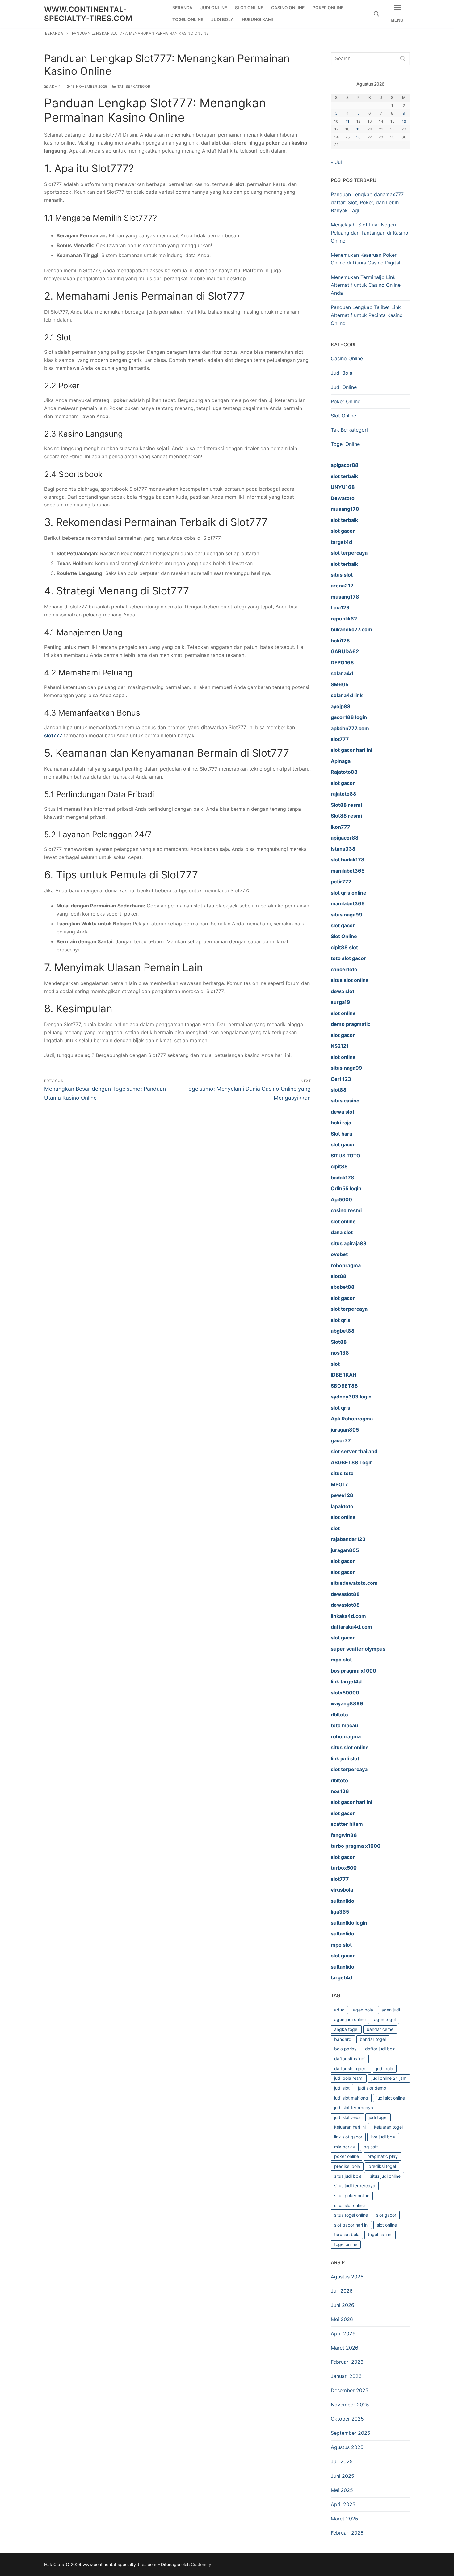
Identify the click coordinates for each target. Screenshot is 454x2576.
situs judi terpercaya (355, 2186)
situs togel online (351, 2215)
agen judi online (350, 2019)
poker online (347, 2156)
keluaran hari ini (350, 2127)
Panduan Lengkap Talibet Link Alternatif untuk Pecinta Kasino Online (367, 315)
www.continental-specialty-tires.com (88, 14)
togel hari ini (380, 2234)
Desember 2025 (350, 2390)
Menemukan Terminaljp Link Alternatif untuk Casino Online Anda (366, 285)
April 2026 (343, 2333)
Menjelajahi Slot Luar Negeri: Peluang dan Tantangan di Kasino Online (370, 233)
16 (404, 121)
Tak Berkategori (134, 87)
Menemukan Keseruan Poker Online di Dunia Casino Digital (366, 259)
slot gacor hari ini (351, 2225)
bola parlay (345, 2049)
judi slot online (391, 2098)
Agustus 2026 (347, 2277)
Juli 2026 (342, 2291)
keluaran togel (388, 2127)
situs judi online (385, 2176)
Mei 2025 (342, 2490)
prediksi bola (347, 2166)
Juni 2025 (343, 2476)
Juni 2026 (343, 2305)
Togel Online (345, 444)
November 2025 (350, 2405)
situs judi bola (348, 2176)
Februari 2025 (347, 2533)
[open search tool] (376, 14)
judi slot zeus (347, 2117)
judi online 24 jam (389, 2078)
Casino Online (347, 358)
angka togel (346, 2029)
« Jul (336, 162)
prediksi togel (382, 2166)
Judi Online (344, 387)
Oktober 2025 (347, 2419)
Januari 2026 (346, 2376)
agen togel (385, 2019)
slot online (387, 2225)
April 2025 (343, 2504)
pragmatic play (383, 2156)
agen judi (391, 2010)
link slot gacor (348, 2137)
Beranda (54, 33)
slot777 (53, 735)
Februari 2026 (347, 2362)
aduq (339, 2010)
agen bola (363, 2010)
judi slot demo (372, 2088)
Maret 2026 (345, 2348)
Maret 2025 (345, 2519)
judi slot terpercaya (354, 2107)
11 (347, 121)
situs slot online (349, 2205)
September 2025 (351, 2433)
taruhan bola (347, 2234)
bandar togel (373, 2039)
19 (359, 129)
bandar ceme (380, 2029)
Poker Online (346, 401)
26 (358, 137)
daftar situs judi (350, 2059)
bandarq (343, 2039)
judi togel (378, 2117)
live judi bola (383, 2137)
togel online (346, 2244)
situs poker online (352, 2195)
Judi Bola (342, 373)
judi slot (342, 2088)
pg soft (371, 2147)
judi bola (385, 2068)
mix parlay (345, 2147)
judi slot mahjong (351, 2098)
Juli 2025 (342, 2461)
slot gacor (386, 2215)
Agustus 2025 (347, 2447)
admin (55, 87)
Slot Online (343, 416)
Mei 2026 (342, 2319)
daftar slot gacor (351, 2068)
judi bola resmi (349, 2078)
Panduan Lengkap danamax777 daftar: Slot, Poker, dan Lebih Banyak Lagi (367, 202)
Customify (201, 2564)
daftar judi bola (380, 2049)
